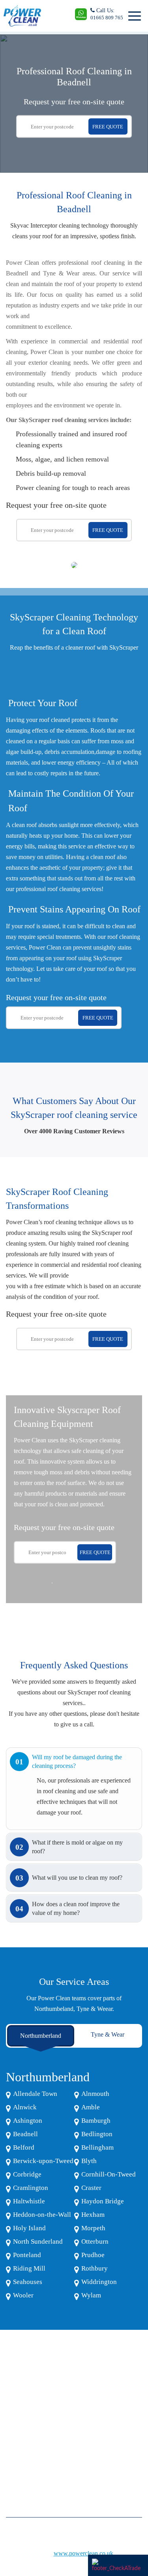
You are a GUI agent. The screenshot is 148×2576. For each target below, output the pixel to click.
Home (12, 2401)
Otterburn (95, 2242)
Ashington (28, 2121)
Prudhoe (93, 2255)
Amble (91, 2107)
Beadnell (25, 2134)
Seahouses (28, 2282)
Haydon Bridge (103, 2201)
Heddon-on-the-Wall (42, 2215)
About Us (16, 2413)
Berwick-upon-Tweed (43, 2161)
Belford (24, 2147)
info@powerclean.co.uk (39, 2473)
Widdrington (99, 2282)
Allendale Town (35, 2094)
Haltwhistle (29, 2201)
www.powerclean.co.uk (83, 2553)
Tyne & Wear (108, 2034)
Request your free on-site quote (74, 102)
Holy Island (29, 2228)
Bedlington (97, 2134)
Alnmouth (95, 2094)
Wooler (23, 2295)
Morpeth (93, 2228)
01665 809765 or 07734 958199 (49, 2454)
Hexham (93, 2215)
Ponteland (27, 2255)
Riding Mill (29, 2268)
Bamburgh (96, 2121)
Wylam (91, 2295)
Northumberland (41, 2036)
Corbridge (27, 2174)
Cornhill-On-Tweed (109, 2174)
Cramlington (31, 2188)
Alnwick (25, 2107)
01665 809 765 (107, 18)
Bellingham (97, 2147)
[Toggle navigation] (133, 16)
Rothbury (95, 2268)
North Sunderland (38, 2242)
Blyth (89, 2161)
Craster (91, 2188)
